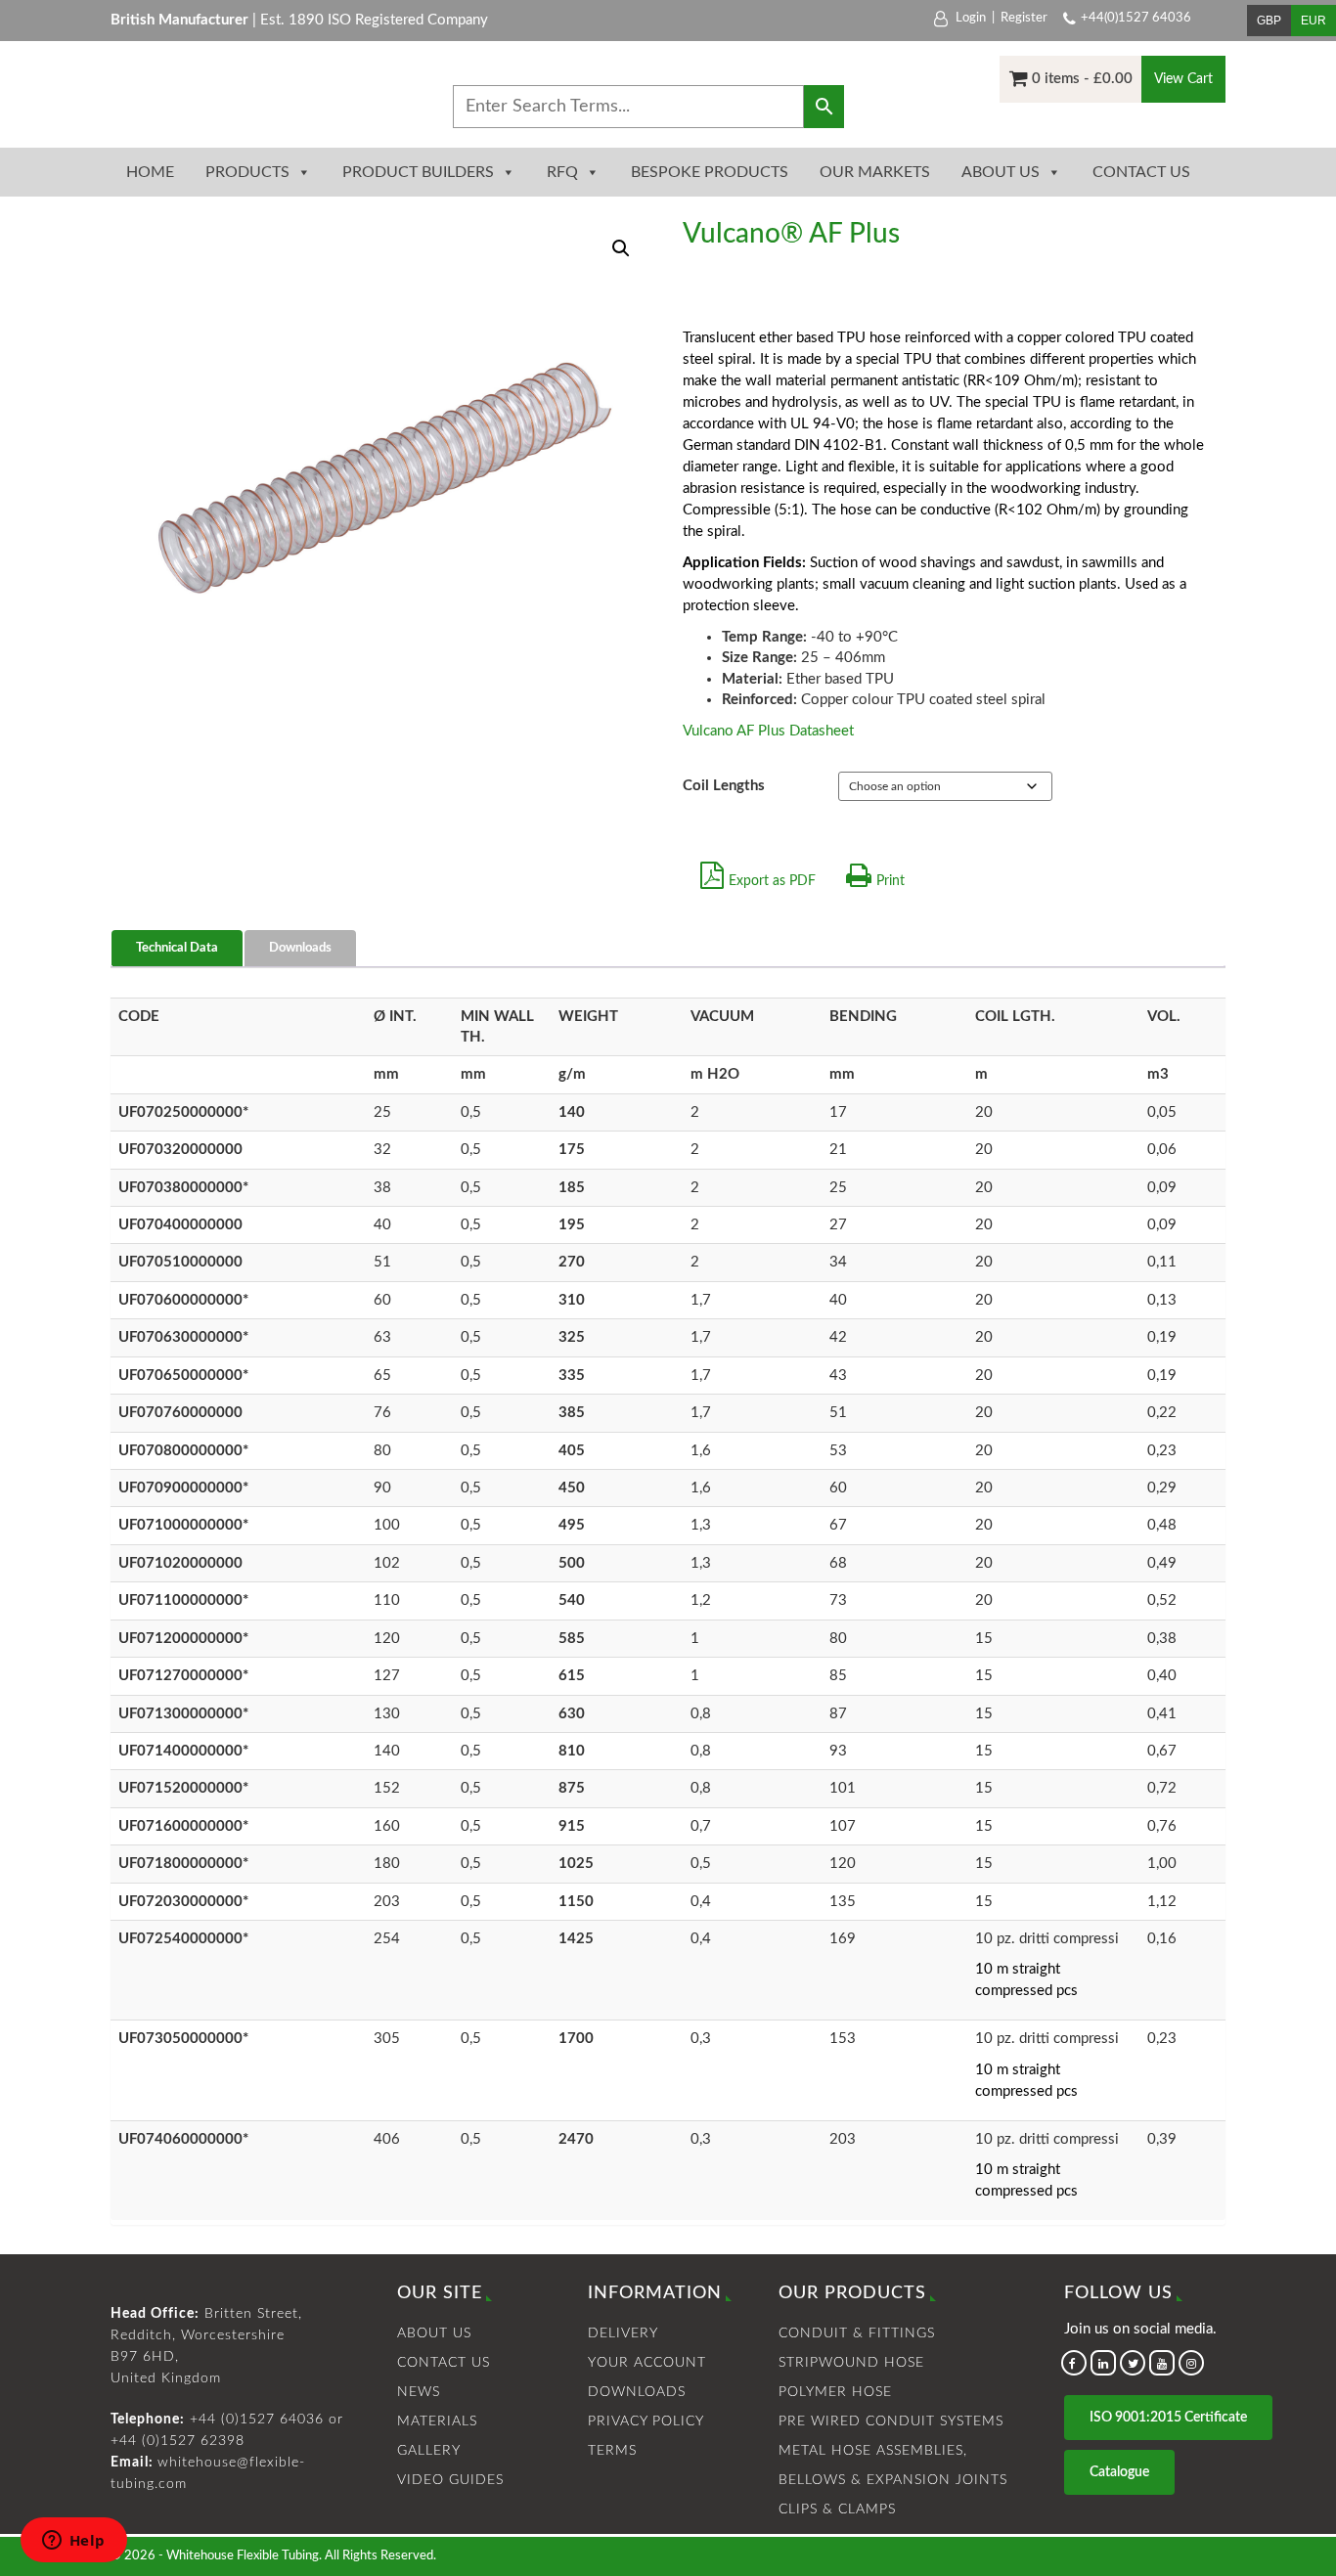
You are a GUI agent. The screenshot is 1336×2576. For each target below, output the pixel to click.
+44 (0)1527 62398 (178, 2441)
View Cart (1183, 79)
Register (1024, 18)
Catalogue (1119, 2472)
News (419, 2392)
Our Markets (875, 172)
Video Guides (450, 2480)
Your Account (647, 2363)
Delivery (623, 2333)
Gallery (429, 2451)
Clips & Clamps (837, 2509)
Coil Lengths (724, 786)
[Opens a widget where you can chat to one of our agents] (73, 2542)
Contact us (1141, 172)
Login (971, 18)
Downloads (300, 948)
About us (1001, 172)
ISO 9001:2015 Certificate (1168, 2418)
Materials (437, 2421)
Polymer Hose (835, 2392)
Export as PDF (772, 881)
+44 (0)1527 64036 (257, 2420)
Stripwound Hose (851, 2363)
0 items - (1082, 79)
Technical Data (177, 948)
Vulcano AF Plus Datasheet (768, 731)
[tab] (178, 949)
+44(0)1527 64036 (1136, 18)
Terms (612, 2451)
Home (150, 172)
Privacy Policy (646, 2421)
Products (247, 172)
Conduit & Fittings (857, 2333)
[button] (621, 248)
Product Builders (418, 172)
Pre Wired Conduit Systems (891, 2421)
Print (891, 881)
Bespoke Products (710, 172)
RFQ (562, 172)
